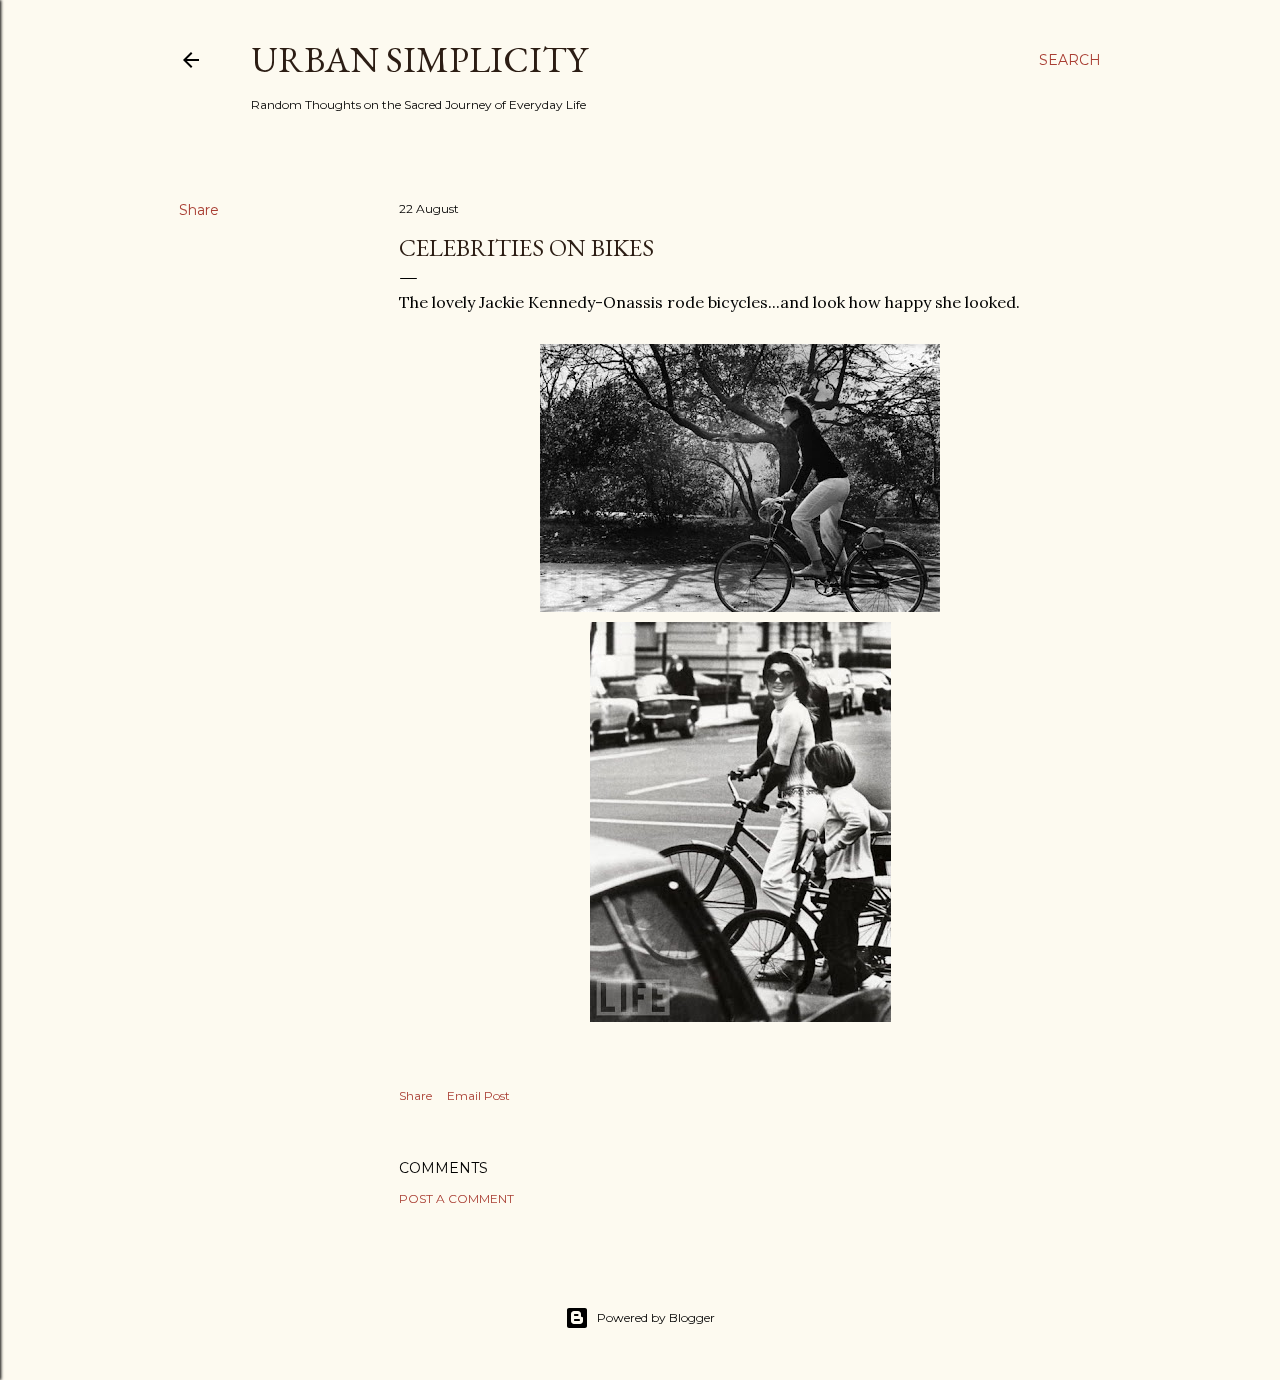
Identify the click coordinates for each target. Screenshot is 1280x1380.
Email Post (478, 1095)
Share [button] (199, 210)
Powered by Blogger (656, 1317)
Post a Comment (456, 1198)
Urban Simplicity (419, 59)
